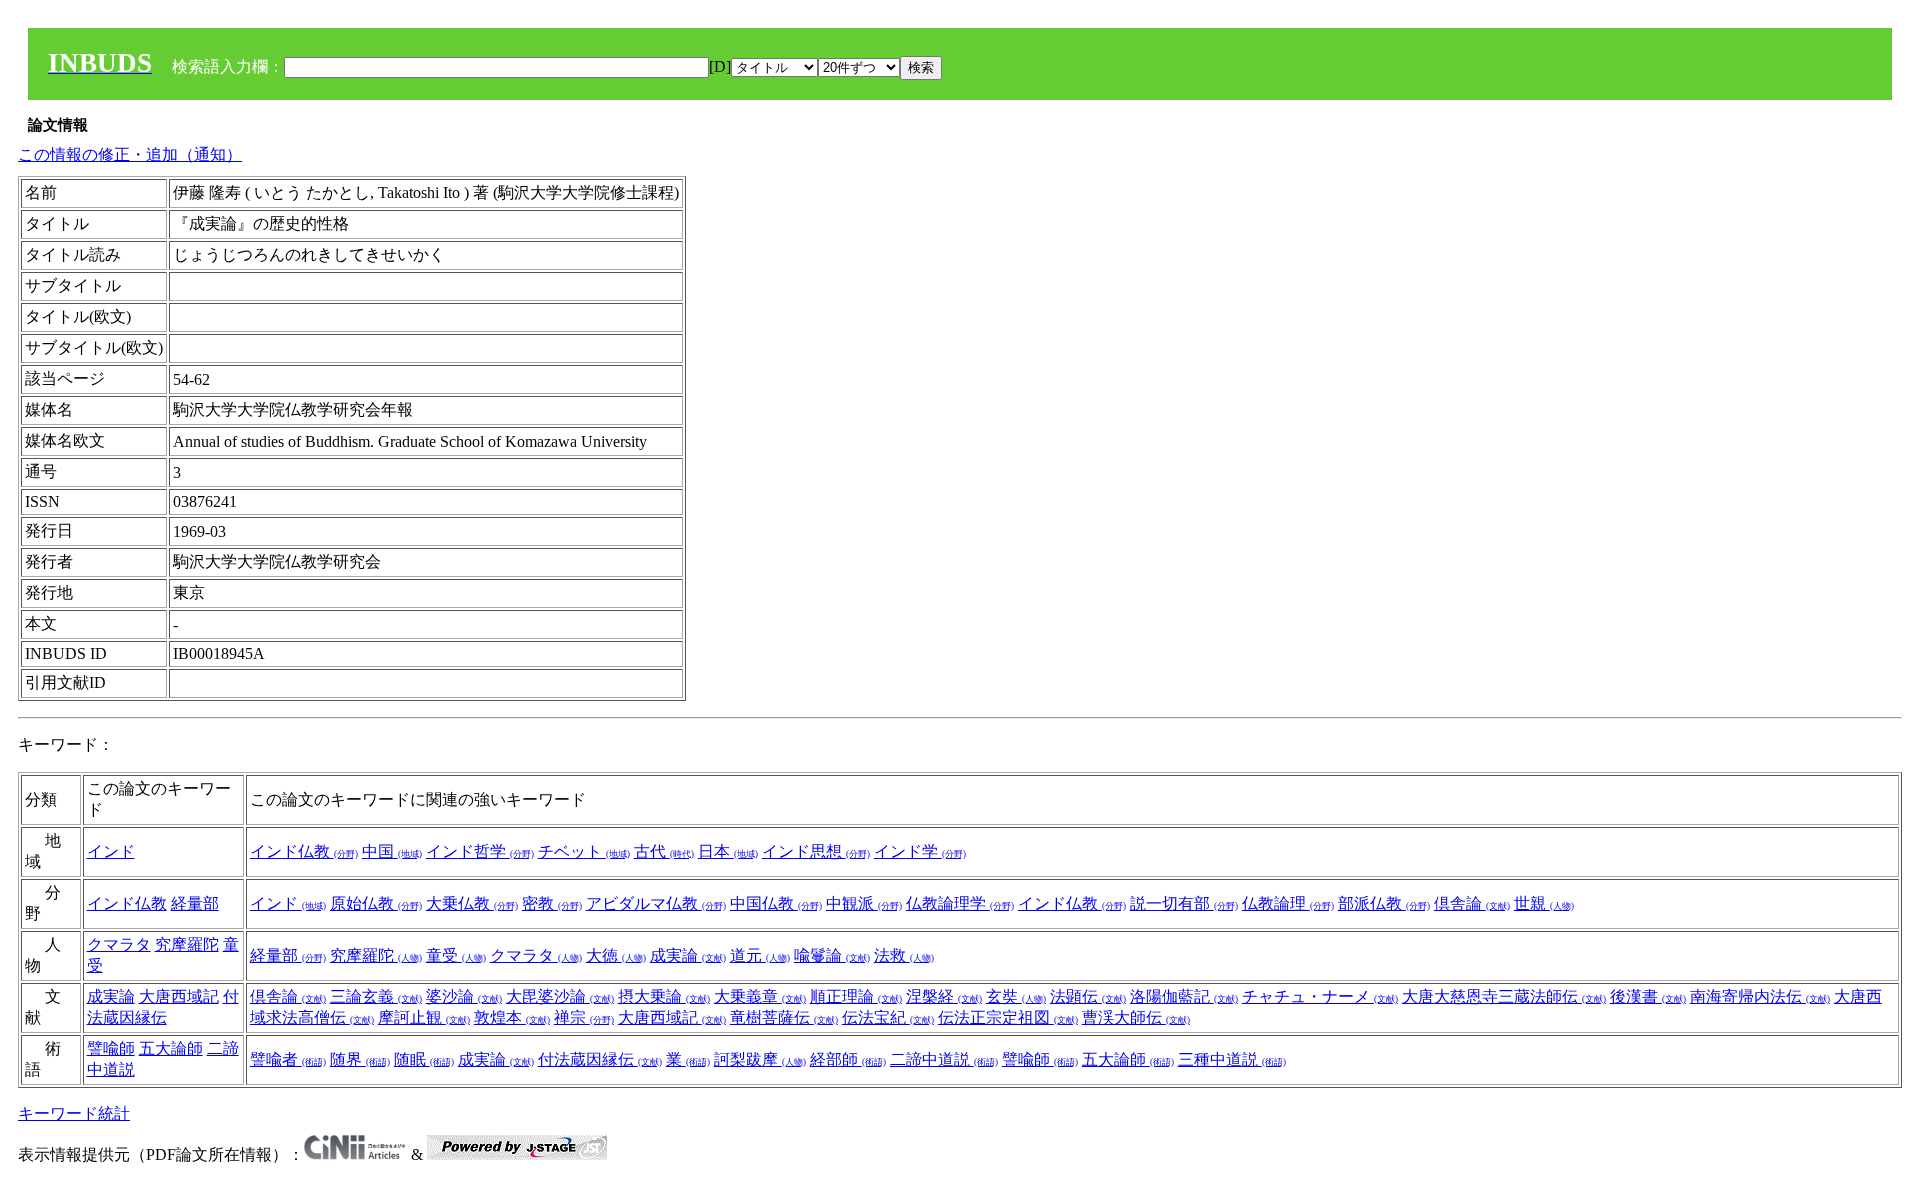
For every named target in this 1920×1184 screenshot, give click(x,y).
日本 (728, 851)
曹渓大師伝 (1136, 1017)
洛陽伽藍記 (1184, 996)
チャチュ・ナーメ (1320, 996)
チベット (584, 851)
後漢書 (1648, 996)
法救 (904, 955)
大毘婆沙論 (560, 996)
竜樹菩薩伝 (784, 1017)
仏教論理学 (960, 903)
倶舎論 (1472, 903)
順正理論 (856, 996)
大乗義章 (760, 996)
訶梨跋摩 (760, 1059)
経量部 (195, 903)
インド (111, 851)
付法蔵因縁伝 (600, 1059)
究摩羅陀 (187, 944)
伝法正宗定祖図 (1008, 1017)
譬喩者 (288, 1059)
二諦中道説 (944, 1059)
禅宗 (584, 1017)
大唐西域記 (179, 996)
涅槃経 (944, 996)
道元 (760, 955)
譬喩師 (111, 1048)
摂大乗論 (664, 996)
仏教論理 (1288, 903)
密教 (552, 903)
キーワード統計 (74, 1113)
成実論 (688, 955)
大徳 (616, 955)
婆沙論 (464, 996)
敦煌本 (512, 1017)
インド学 (920, 851)
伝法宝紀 (888, 1017)
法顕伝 (1088, 996)
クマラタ (119, 944)
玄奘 (1016, 996)
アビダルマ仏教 (656, 903)
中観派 (864, 903)
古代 (664, 851)
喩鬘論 (832, 955)
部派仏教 (1384, 903)
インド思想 (816, 851)
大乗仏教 (472, 903)
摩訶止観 (424, 1017)
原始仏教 (376, 903)
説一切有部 (1184, 903)
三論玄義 (376, 996)
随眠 (424, 1059)
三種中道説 (1232, 1059)
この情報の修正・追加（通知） (130, 154)
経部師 (848, 1059)
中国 (392, 851)
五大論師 (171, 1048)
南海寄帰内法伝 (1760, 996)
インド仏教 (304, 851)
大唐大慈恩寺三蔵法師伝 (1504, 996)
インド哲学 (480, 851)
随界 (360, 1059)
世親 (1544, 903)
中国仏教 (776, 903)
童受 (456, 955)
